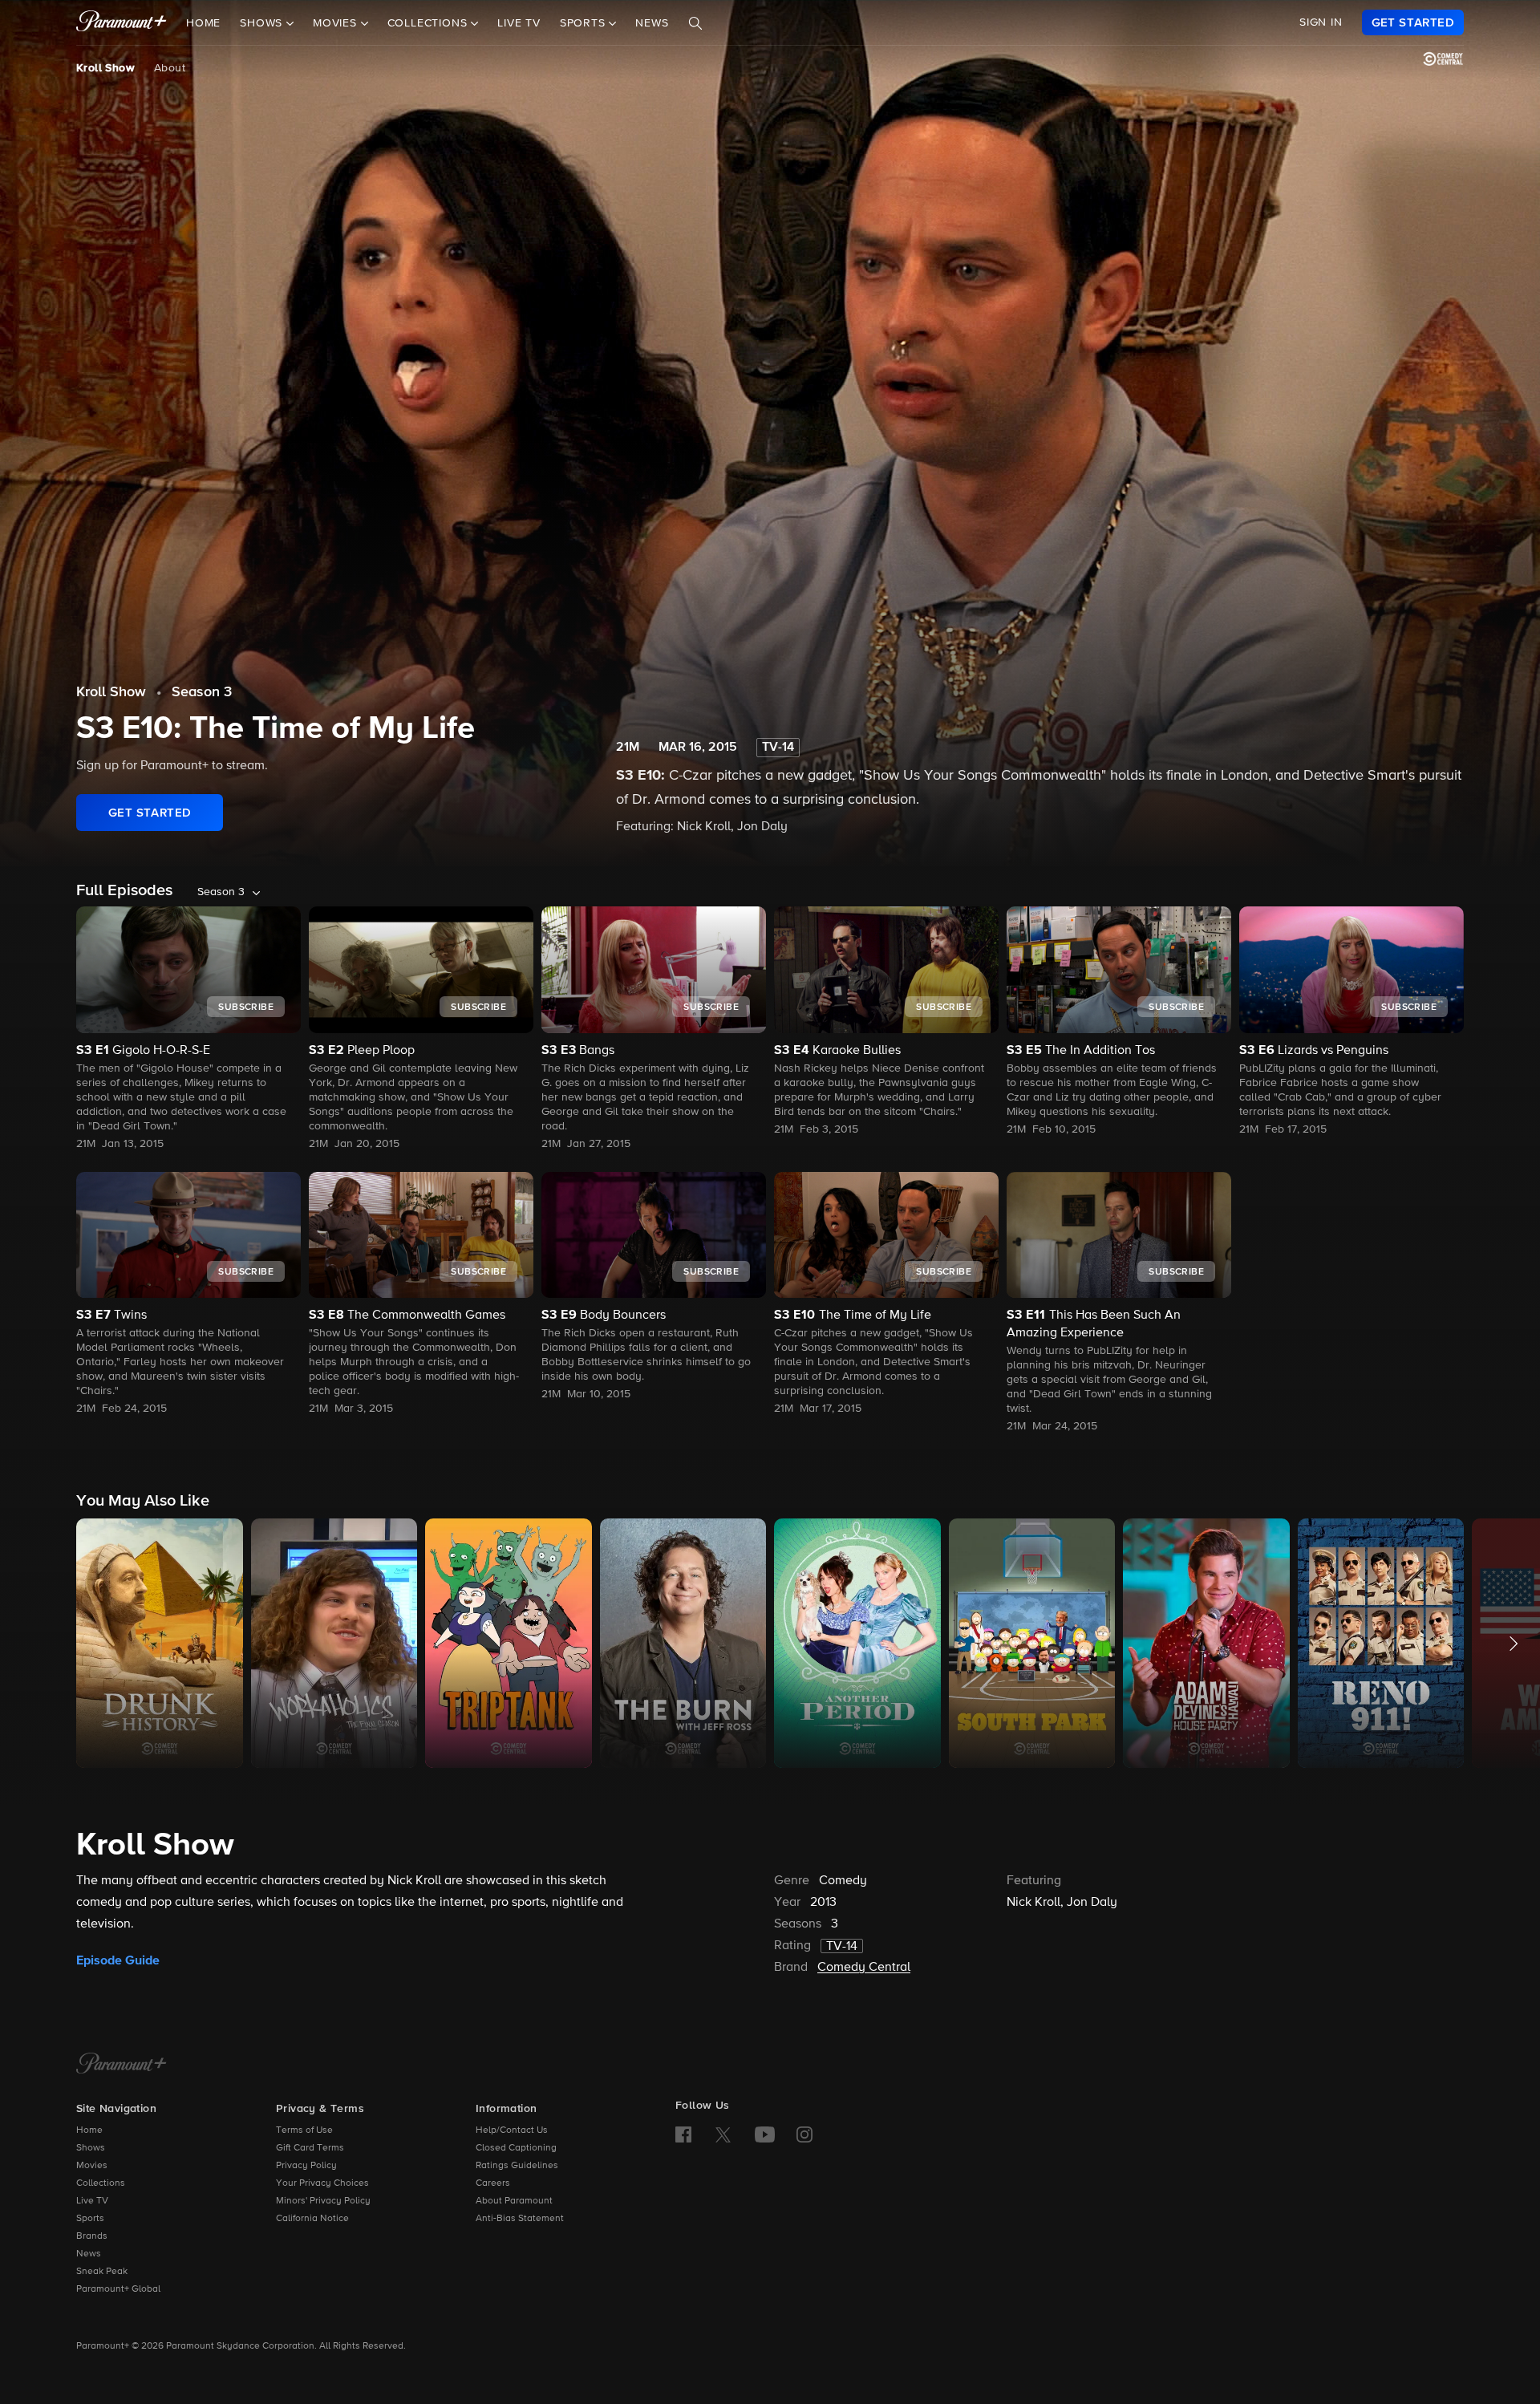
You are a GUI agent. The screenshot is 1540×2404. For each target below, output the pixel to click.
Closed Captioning (516, 2148)
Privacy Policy (306, 2166)
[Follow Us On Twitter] (723, 2134)
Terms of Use (304, 2130)
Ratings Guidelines (517, 2166)
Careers (493, 2183)
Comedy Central (864, 1968)
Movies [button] (337, 23)
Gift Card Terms (310, 2148)
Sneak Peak (102, 2272)
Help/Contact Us (512, 2130)
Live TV (519, 23)
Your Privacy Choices (322, 2183)
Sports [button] (585, 23)
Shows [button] (263, 23)
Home (203, 23)
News (652, 23)
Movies (92, 2166)
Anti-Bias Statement (520, 2219)
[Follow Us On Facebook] (683, 2134)
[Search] (695, 23)
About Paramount (514, 2201)
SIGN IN (1321, 22)
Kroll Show (105, 68)
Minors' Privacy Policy (323, 2201)
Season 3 (202, 692)
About (170, 68)
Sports (90, 2219)
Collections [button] (430, 23)
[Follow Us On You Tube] (765, 2134)
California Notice (312, 2219)
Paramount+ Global (118, 2289)
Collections (101, 2183)
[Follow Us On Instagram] (804, 2134)
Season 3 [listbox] (221, 892)
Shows (91, 2148)
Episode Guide (118, 1960)
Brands (92, 2236)
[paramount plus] (122, 22)
